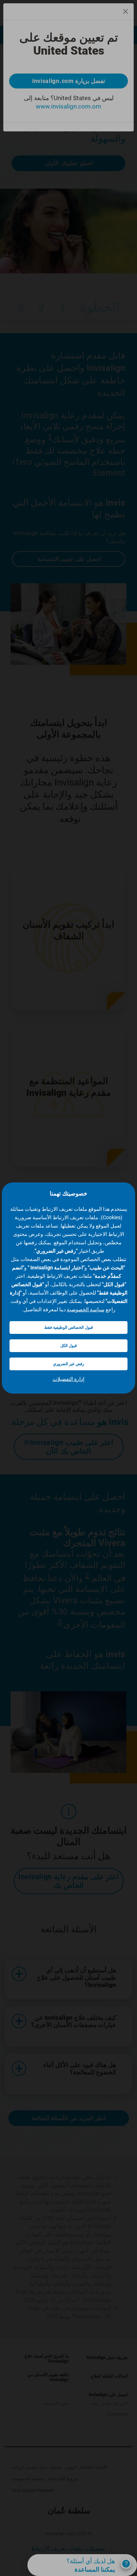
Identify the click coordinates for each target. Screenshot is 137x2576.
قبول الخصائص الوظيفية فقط (68, 1327)
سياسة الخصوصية (86, 1309)
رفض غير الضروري (68, 1364)
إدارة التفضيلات (68, 1379)
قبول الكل (68, 1346)
